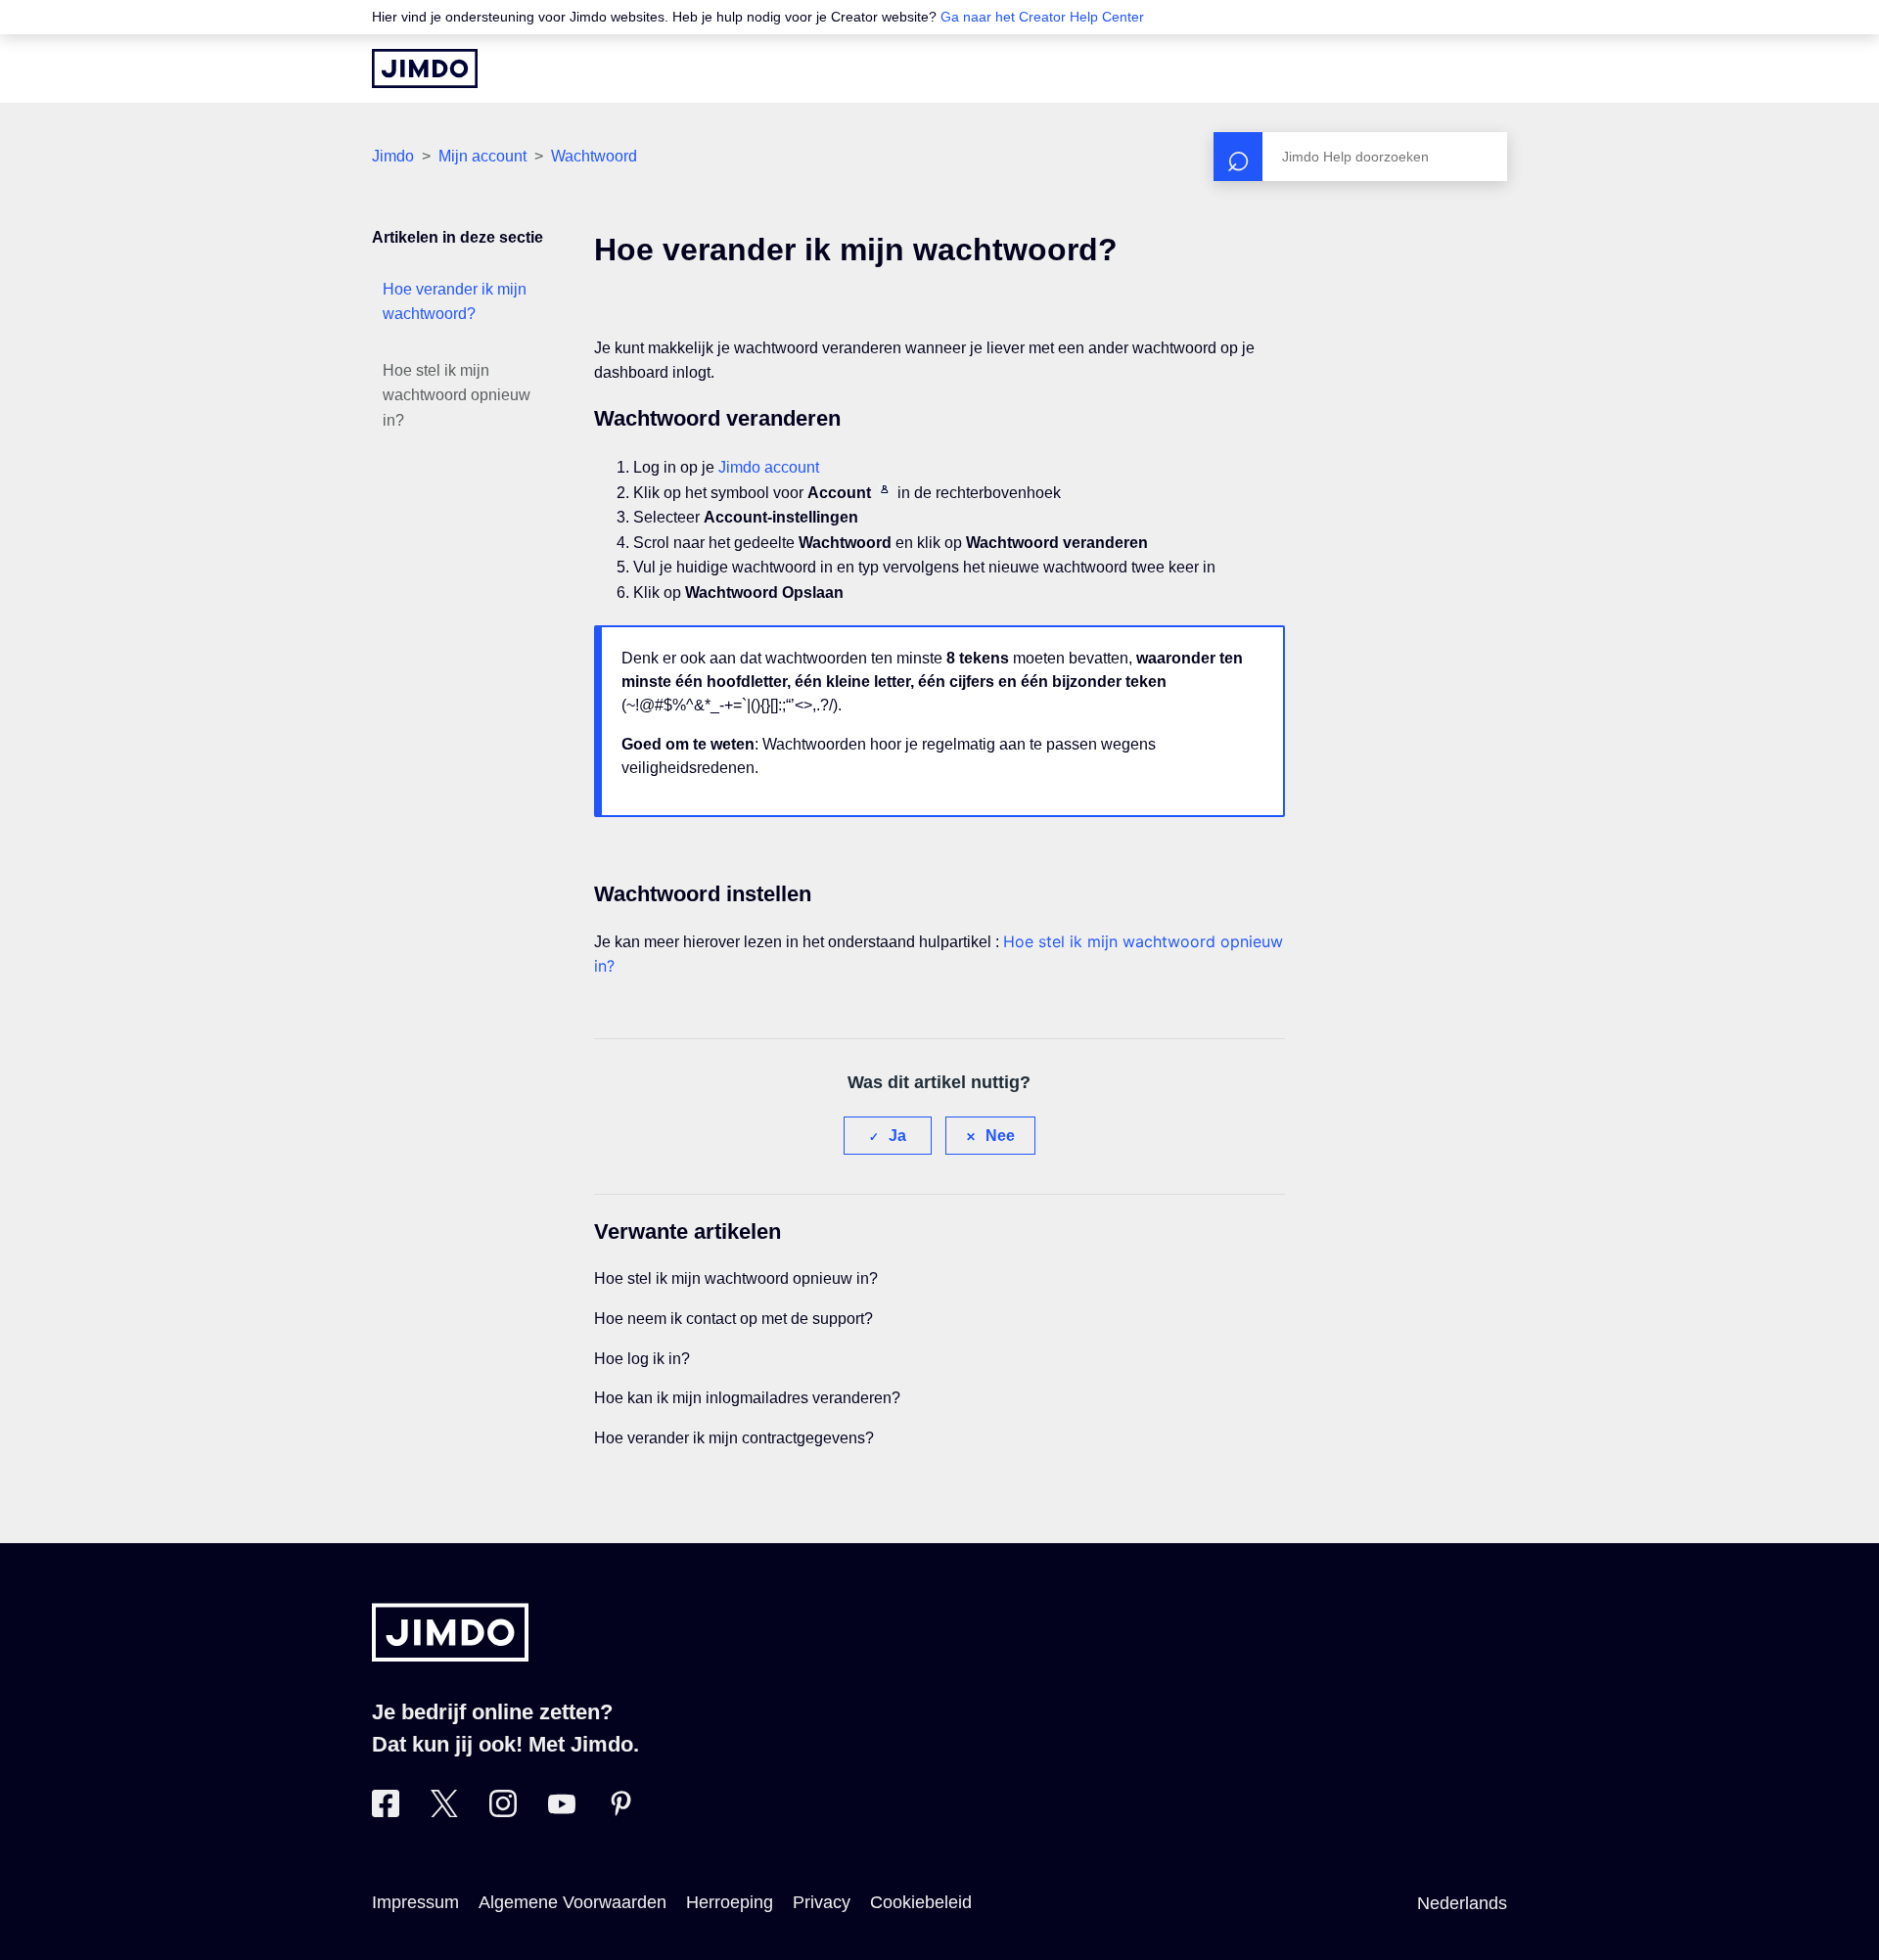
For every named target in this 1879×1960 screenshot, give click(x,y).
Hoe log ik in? (642, 1359)
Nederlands (1462, 1903)
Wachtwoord (594, 156)
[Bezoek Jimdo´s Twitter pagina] (444, 1811)
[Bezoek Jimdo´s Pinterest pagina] (620, 1811)
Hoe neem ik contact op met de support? (733, 1319)
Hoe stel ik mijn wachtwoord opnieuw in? (457, 395)
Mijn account (482, 156)
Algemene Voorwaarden (573, 1902)
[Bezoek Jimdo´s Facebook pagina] (386, 1811)
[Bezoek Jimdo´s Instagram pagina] (503, 1811)
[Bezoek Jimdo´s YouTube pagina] (562, 1811)
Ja (897, 1136)
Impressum (415, 1902)
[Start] (425, 68)
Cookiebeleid (921, 1902)
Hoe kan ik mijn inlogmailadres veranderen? (747, 1398)
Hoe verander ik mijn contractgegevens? (734, 1438)
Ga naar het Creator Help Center (1042, 17)
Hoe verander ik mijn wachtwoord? (455, 302)
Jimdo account (769, 467)
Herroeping (730, 1902)
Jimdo (393, 156)
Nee (1000, 1136)
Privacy (822, 1902)
